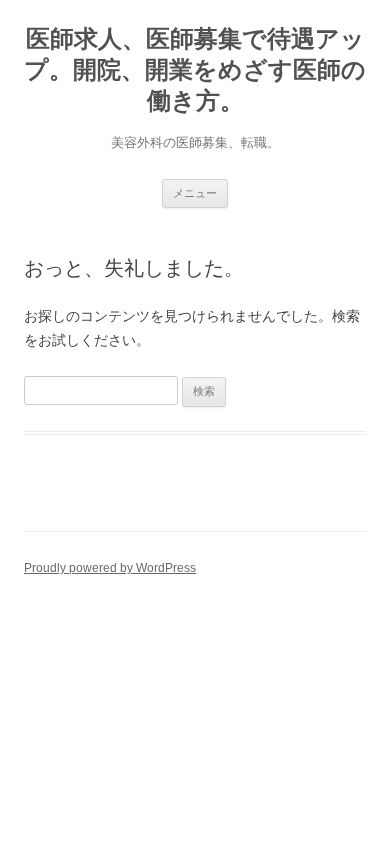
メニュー (195, 193)
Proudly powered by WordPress (110, 568)
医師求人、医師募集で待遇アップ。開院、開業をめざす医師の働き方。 (195, 69)
